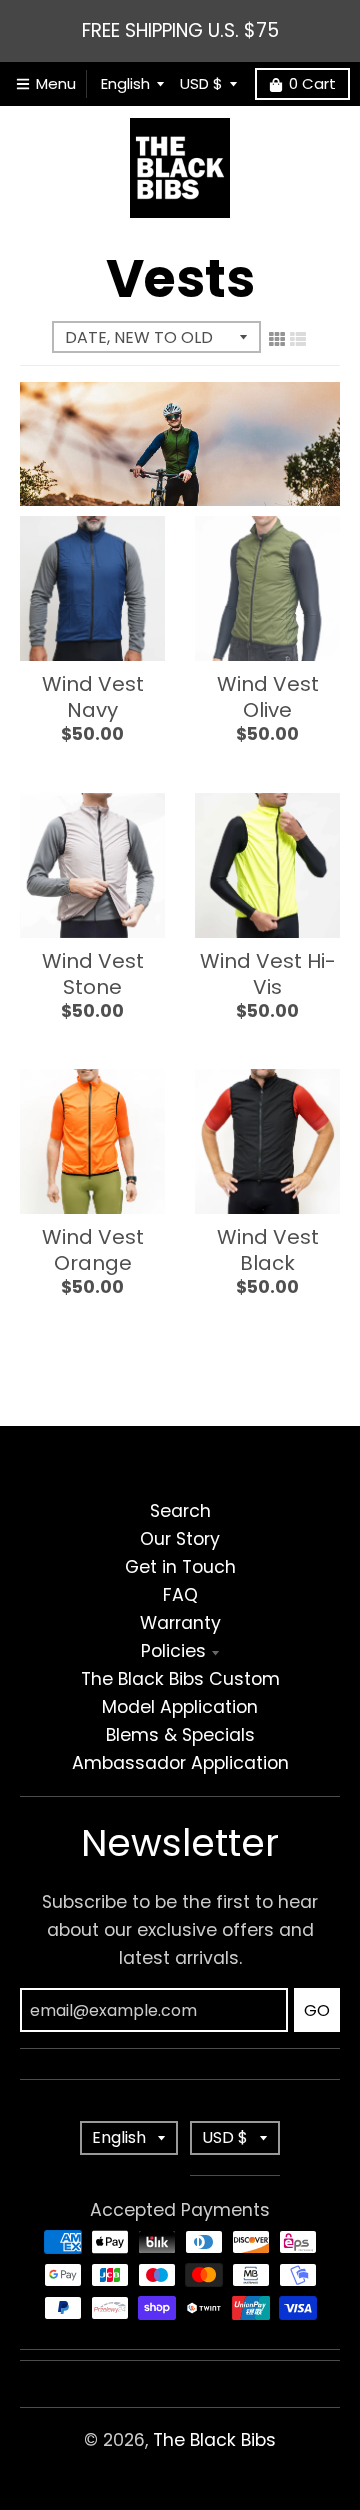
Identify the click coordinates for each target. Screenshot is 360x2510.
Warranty (180, 1623)
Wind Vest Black (268, 1250)
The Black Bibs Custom (180, 1679)
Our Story (180, 1539)
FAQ (180, 1595)
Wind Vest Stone (93, 974)
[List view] (298, 339)
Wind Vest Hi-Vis (268, 974)
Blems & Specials (180, 1735)
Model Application (180, 1707)
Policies (173, 1651)
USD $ (201, 83)
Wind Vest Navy (93, 697)
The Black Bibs (214, 2440)
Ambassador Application (180, 1763)
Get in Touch (180, 1567)
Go (317, 2010)
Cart (312, 83)
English (125, 83)
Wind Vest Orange (93, 1250)
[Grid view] (277, 339)
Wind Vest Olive (268, 697)
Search (180, 1511)
